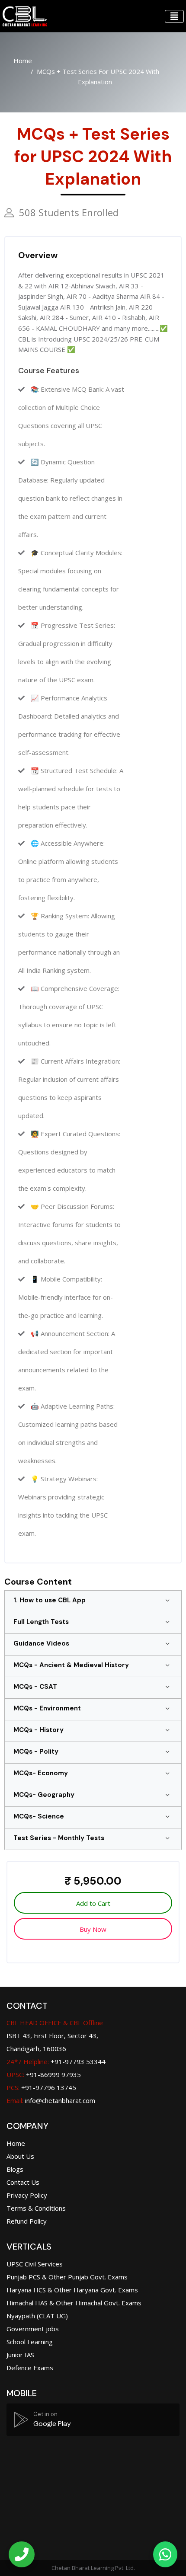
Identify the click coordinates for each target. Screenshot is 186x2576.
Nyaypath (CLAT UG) (37, 2316)
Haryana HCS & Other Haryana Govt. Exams (72, 2290)
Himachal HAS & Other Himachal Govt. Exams (74, 2303)
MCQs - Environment (47, 1708)
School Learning (30, 2342)
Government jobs (33, 2329)
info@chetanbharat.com (60, 2100)
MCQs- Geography (44, 1795)
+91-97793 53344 (56, 2061)
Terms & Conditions (36, 2208)
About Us (20, 2156)
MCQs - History (38, 1730)
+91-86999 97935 (44, 2074)
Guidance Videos (41, 1643)
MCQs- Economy (41, 1773)
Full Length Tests (41, 1622)
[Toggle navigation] (174, 16)
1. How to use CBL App (50, 1600)
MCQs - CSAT (35, 1687)
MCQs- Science (39, 1816)
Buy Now (93, 1929)
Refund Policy (27, 2221)
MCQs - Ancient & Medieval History (71, 1665)
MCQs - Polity (36, 1751)
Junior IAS (20, 2355)
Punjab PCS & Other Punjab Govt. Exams (67, 2277)
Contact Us (23, 2182)
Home (23, 61)
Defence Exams (30, 2368)
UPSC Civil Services (35, 2264)
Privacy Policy (27, 2195)
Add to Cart (93, 1903)
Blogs (15, 2169)
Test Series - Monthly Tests (59, 1838)
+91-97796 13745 (41, 2087)
